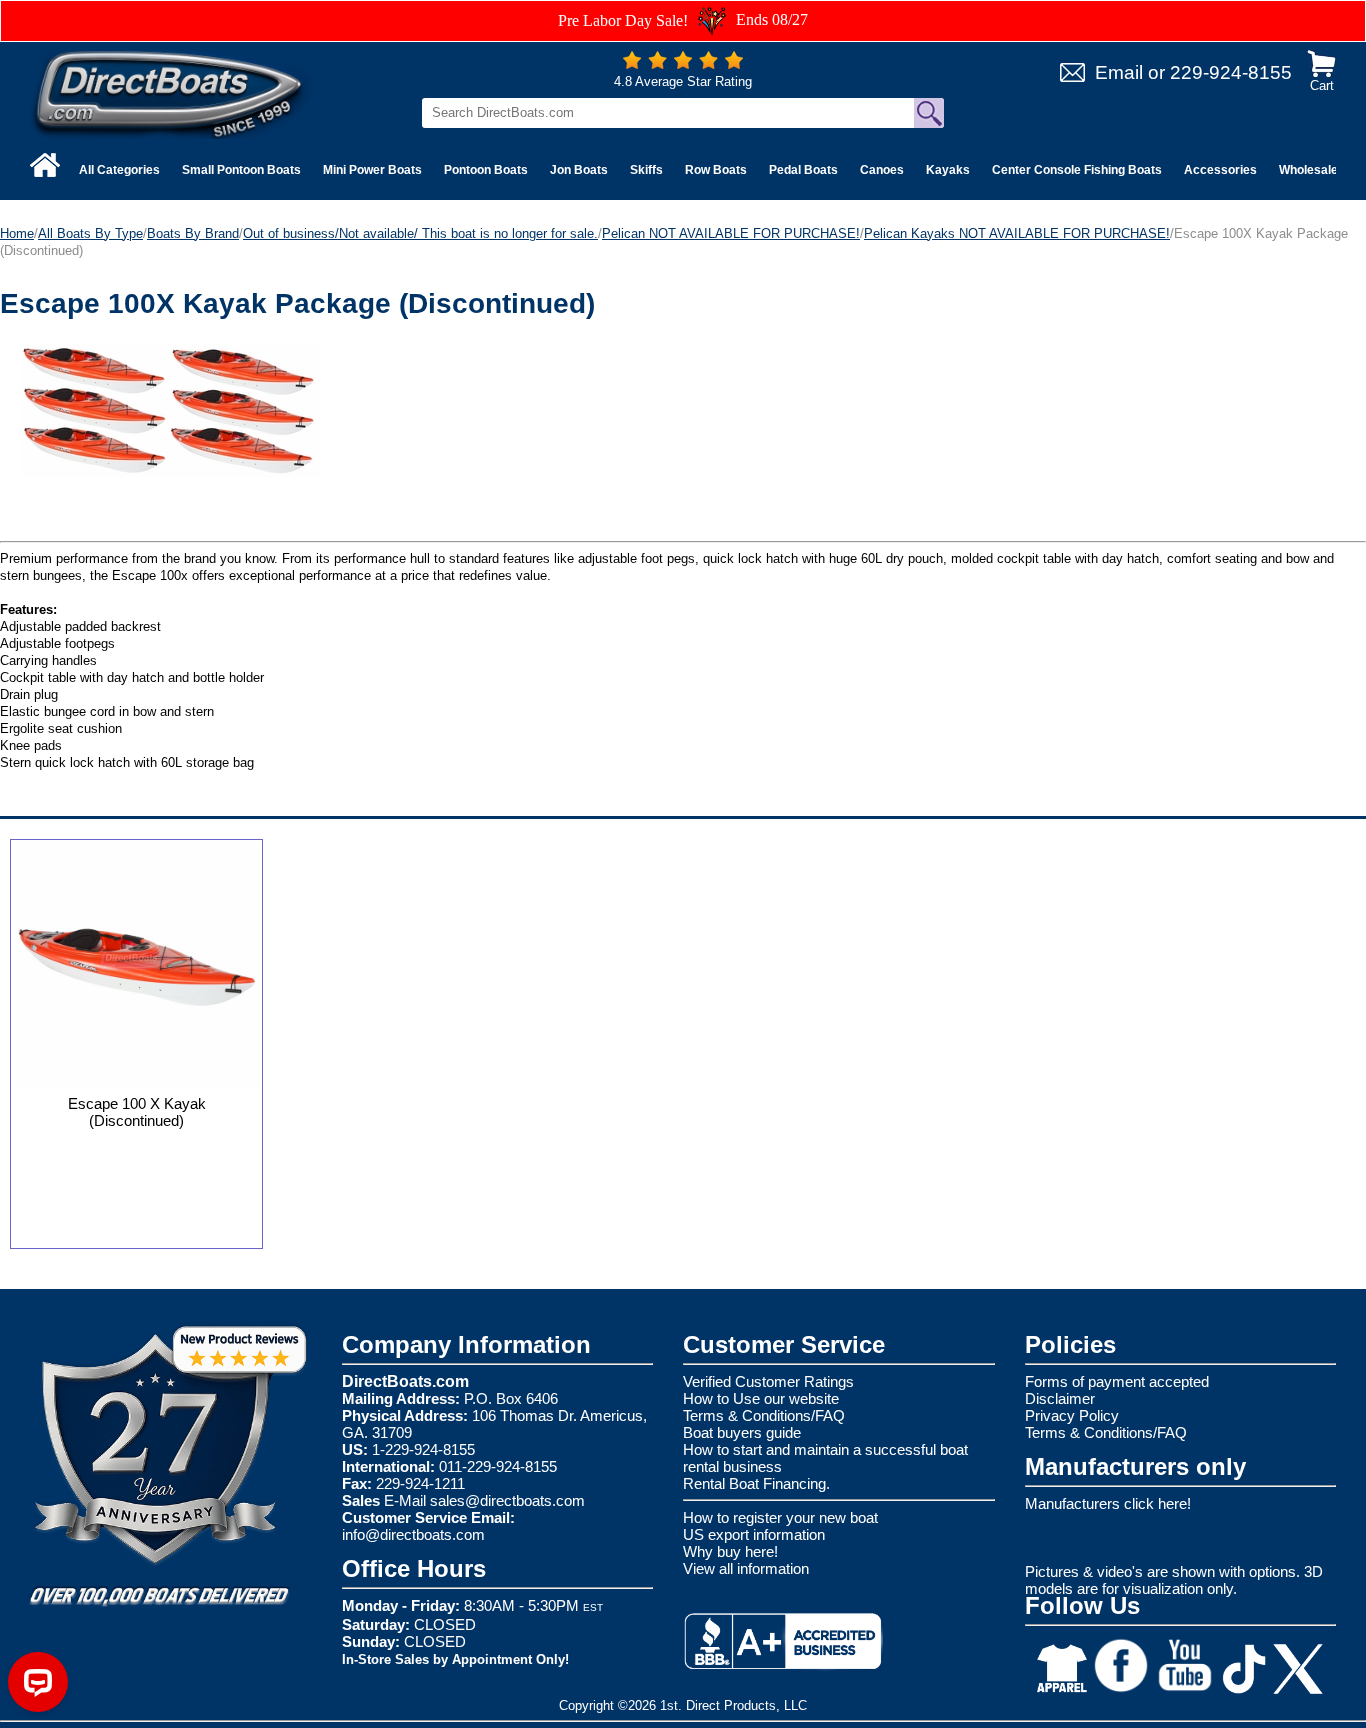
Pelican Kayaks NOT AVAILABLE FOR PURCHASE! (1017, 233)
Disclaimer (1060, 1398)
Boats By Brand (193, 233)
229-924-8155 (1231, 72)
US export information (754, 1534)
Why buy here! (730, 1551)
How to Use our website (761, 1398)
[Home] (45, 165)
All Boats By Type (90, 233)
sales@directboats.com (507, 1500)
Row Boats (716, 170)
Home (17, 233)
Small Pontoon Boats (241, 170)
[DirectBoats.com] (170, 93)
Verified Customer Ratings (768, 1381)
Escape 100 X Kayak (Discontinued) (137, 1112)
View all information (746, 1568)
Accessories (1220, 170)
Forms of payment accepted (1117, 1381)
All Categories (119, 170)
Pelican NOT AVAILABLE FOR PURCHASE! (731, 233)
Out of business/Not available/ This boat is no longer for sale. (420, 233)
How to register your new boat (780, 1517)
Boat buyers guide (742, 1432)
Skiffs (646, 170)
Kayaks (948, 170)
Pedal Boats (803, 170)
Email (1119, 72)
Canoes (882, 170)
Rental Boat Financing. (756, 1483)
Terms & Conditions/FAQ (764, 1415)
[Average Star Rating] (683, 64)
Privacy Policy (1072, 1415)
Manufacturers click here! (1108, 1503)
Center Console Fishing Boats (1077, 170)
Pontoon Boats (486, 170)
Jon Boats (579, 170)
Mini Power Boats (372, 170)
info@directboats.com (413, 1534)
